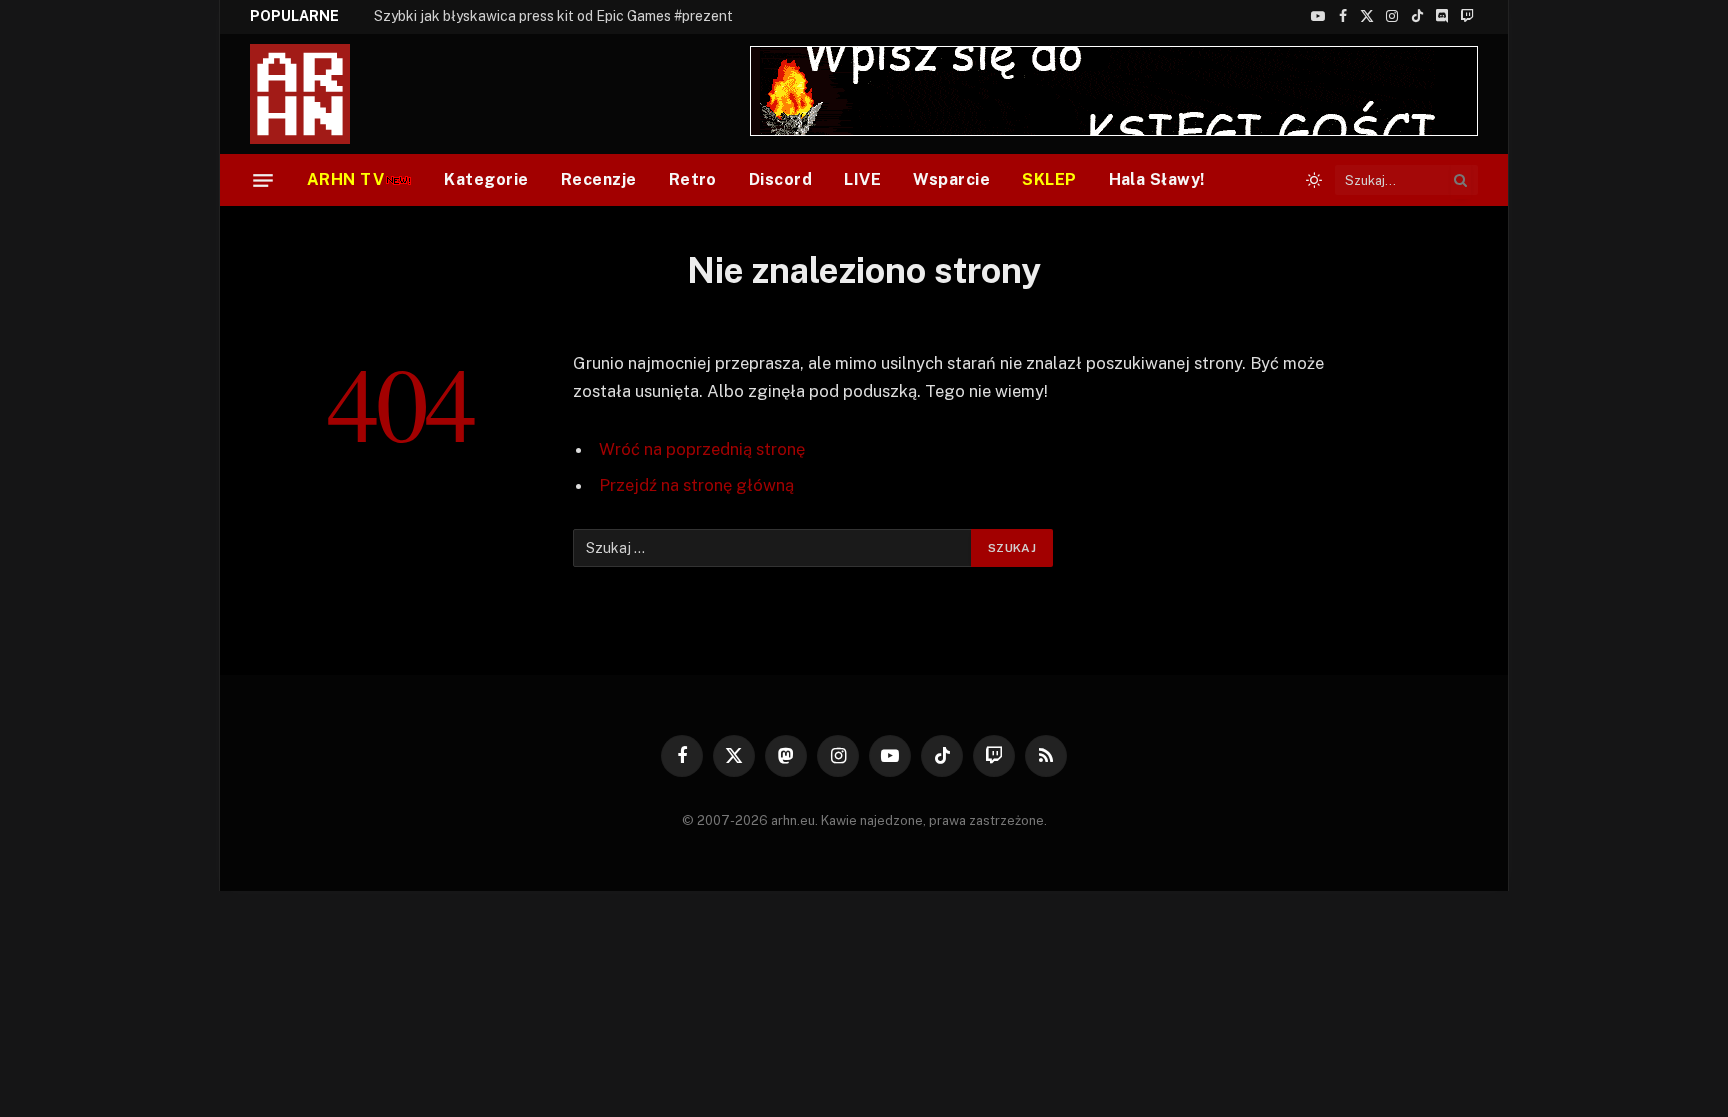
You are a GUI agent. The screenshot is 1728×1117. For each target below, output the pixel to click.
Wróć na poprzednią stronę (702, 449)
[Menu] (263, 180)
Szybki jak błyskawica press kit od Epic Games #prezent (553, 16)
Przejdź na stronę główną (696, 485)
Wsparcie (951, 179)
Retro (693, 179)
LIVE (862, 179)
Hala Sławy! (1157, 179)
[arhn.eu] (314, 94)
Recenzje (599, 179)
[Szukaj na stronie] (1461, 180)
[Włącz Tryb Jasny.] (1314, 180)
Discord (780, 179)
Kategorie (486, 179)
